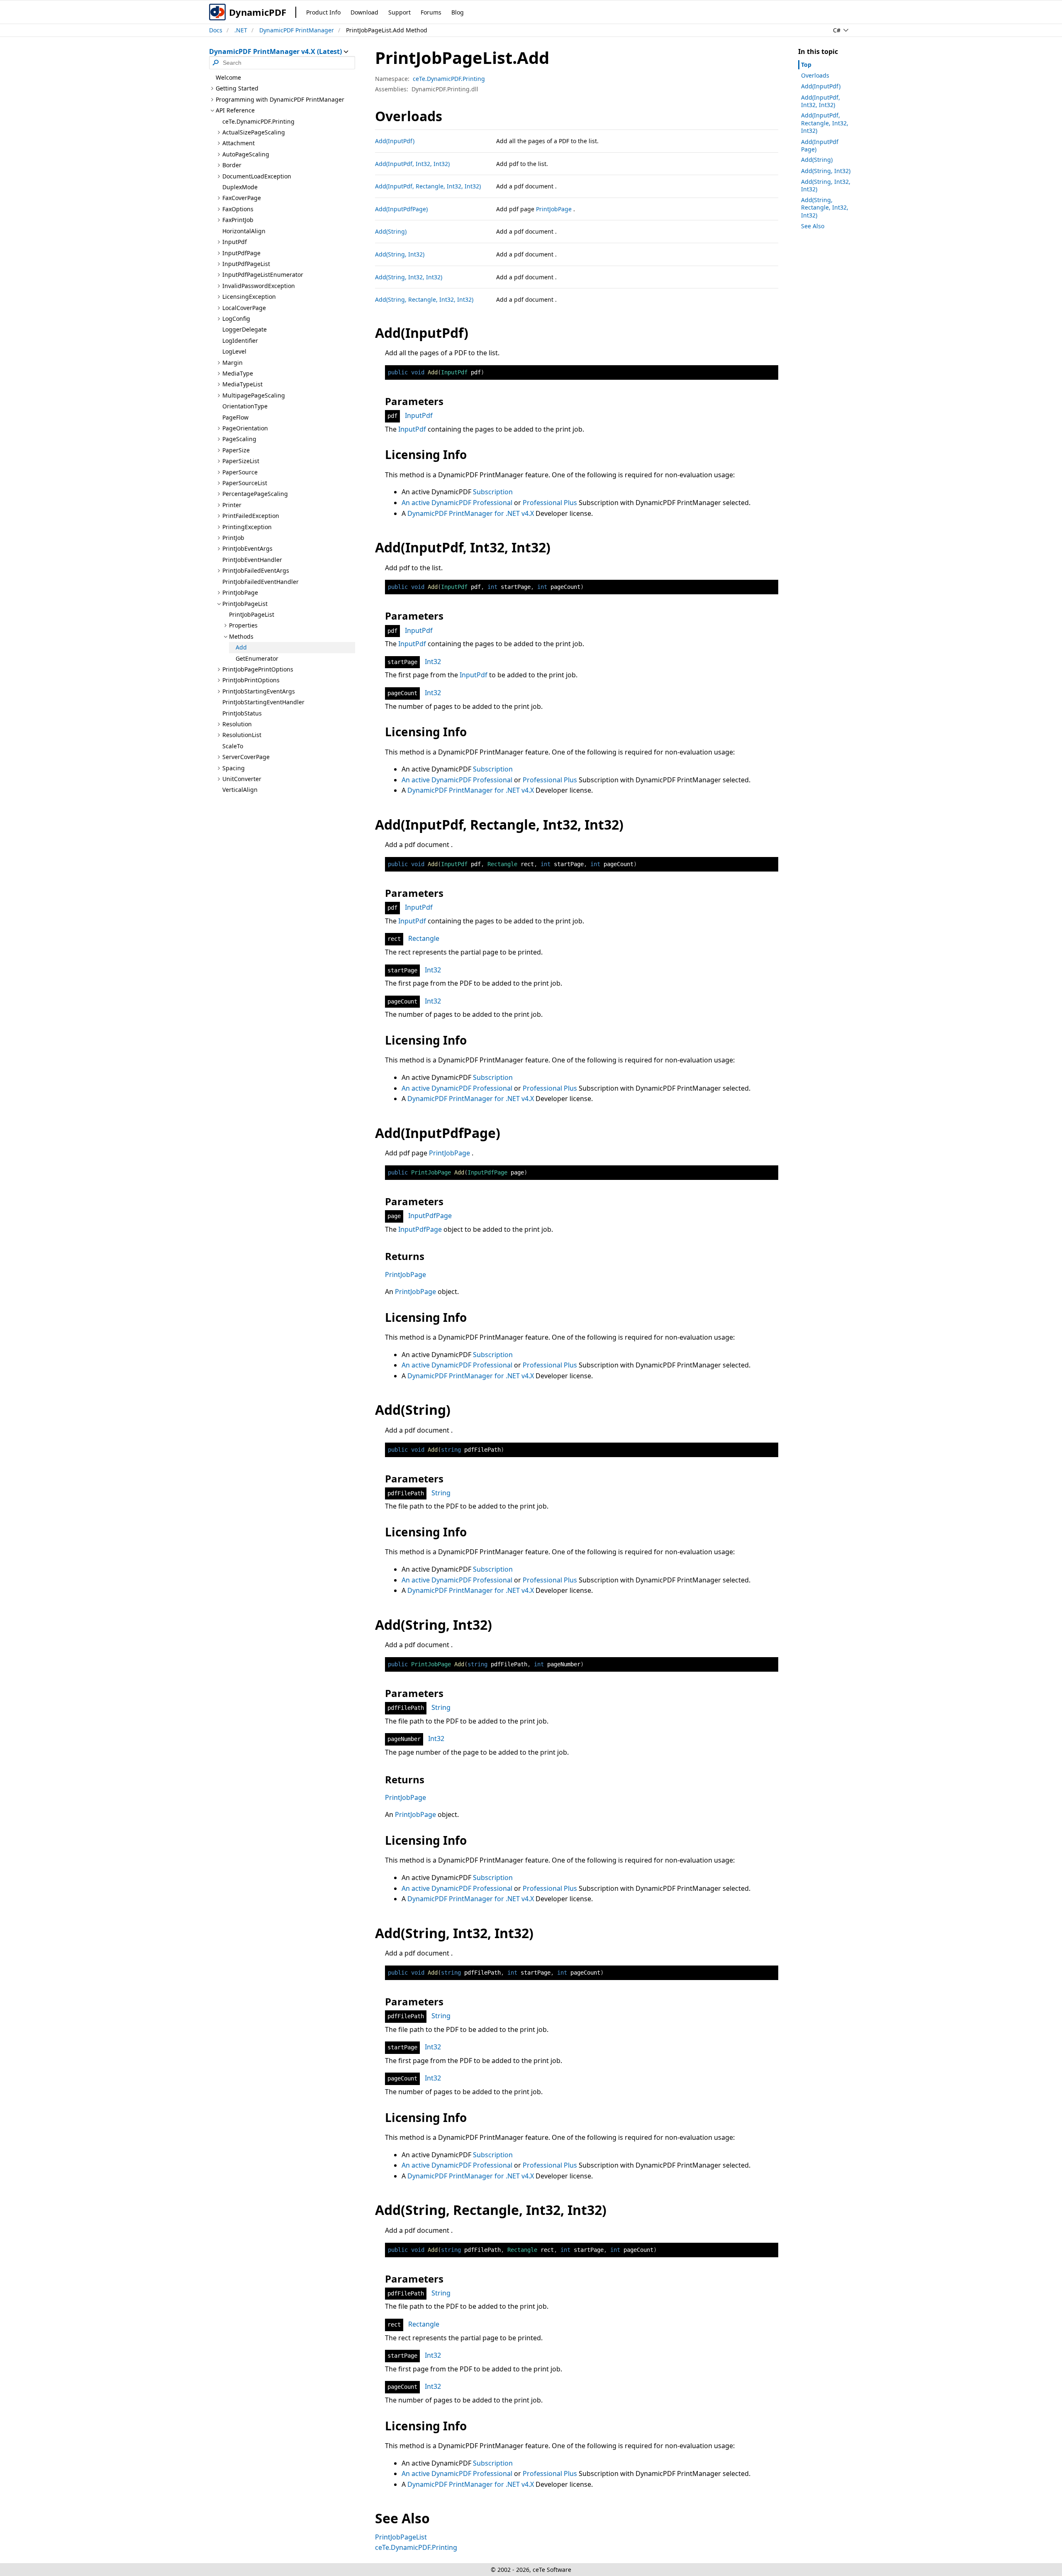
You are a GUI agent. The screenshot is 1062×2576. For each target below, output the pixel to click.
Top (806, 65)
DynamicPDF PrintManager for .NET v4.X (471, 513)
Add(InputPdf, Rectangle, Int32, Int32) (428, 186)
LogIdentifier (240, 341)
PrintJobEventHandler (252, 560)
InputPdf (419, 415)
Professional (493, 503)
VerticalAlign (240, 790)
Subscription (493, 492)
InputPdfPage (430, 1216)
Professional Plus (550, 503)
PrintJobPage (554, 209)
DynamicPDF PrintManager (297, 30)
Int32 (433, 662)
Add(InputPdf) (395, 141)
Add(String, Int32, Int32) (409, 277)
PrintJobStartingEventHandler (263, 702)
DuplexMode (240, 187)
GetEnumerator (257, 658)
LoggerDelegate (245, 329)
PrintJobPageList (252, 614)
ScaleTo (233, 746)
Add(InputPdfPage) (401, 209)
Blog (458, 12)
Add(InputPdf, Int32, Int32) (412, 164)
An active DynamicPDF (437, 503)
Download (364, 12)
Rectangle (424, 938)
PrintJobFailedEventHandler (261, 582)
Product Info (323, 12)
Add (241, 647)
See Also (813, 226)
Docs (216, 30)
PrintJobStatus (242, 713)
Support (399, 12)
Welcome (228, 77)
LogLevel (234, 351)
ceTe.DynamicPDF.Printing (258, 121)
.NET (241, 30)
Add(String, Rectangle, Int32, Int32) (424, 299)
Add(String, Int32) (400, 254)
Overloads (815, 75)
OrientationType (245, 406)
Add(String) (391, 231)
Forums (431, 12)
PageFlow (235, 417)
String (441, 1493)
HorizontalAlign (244, 231)
